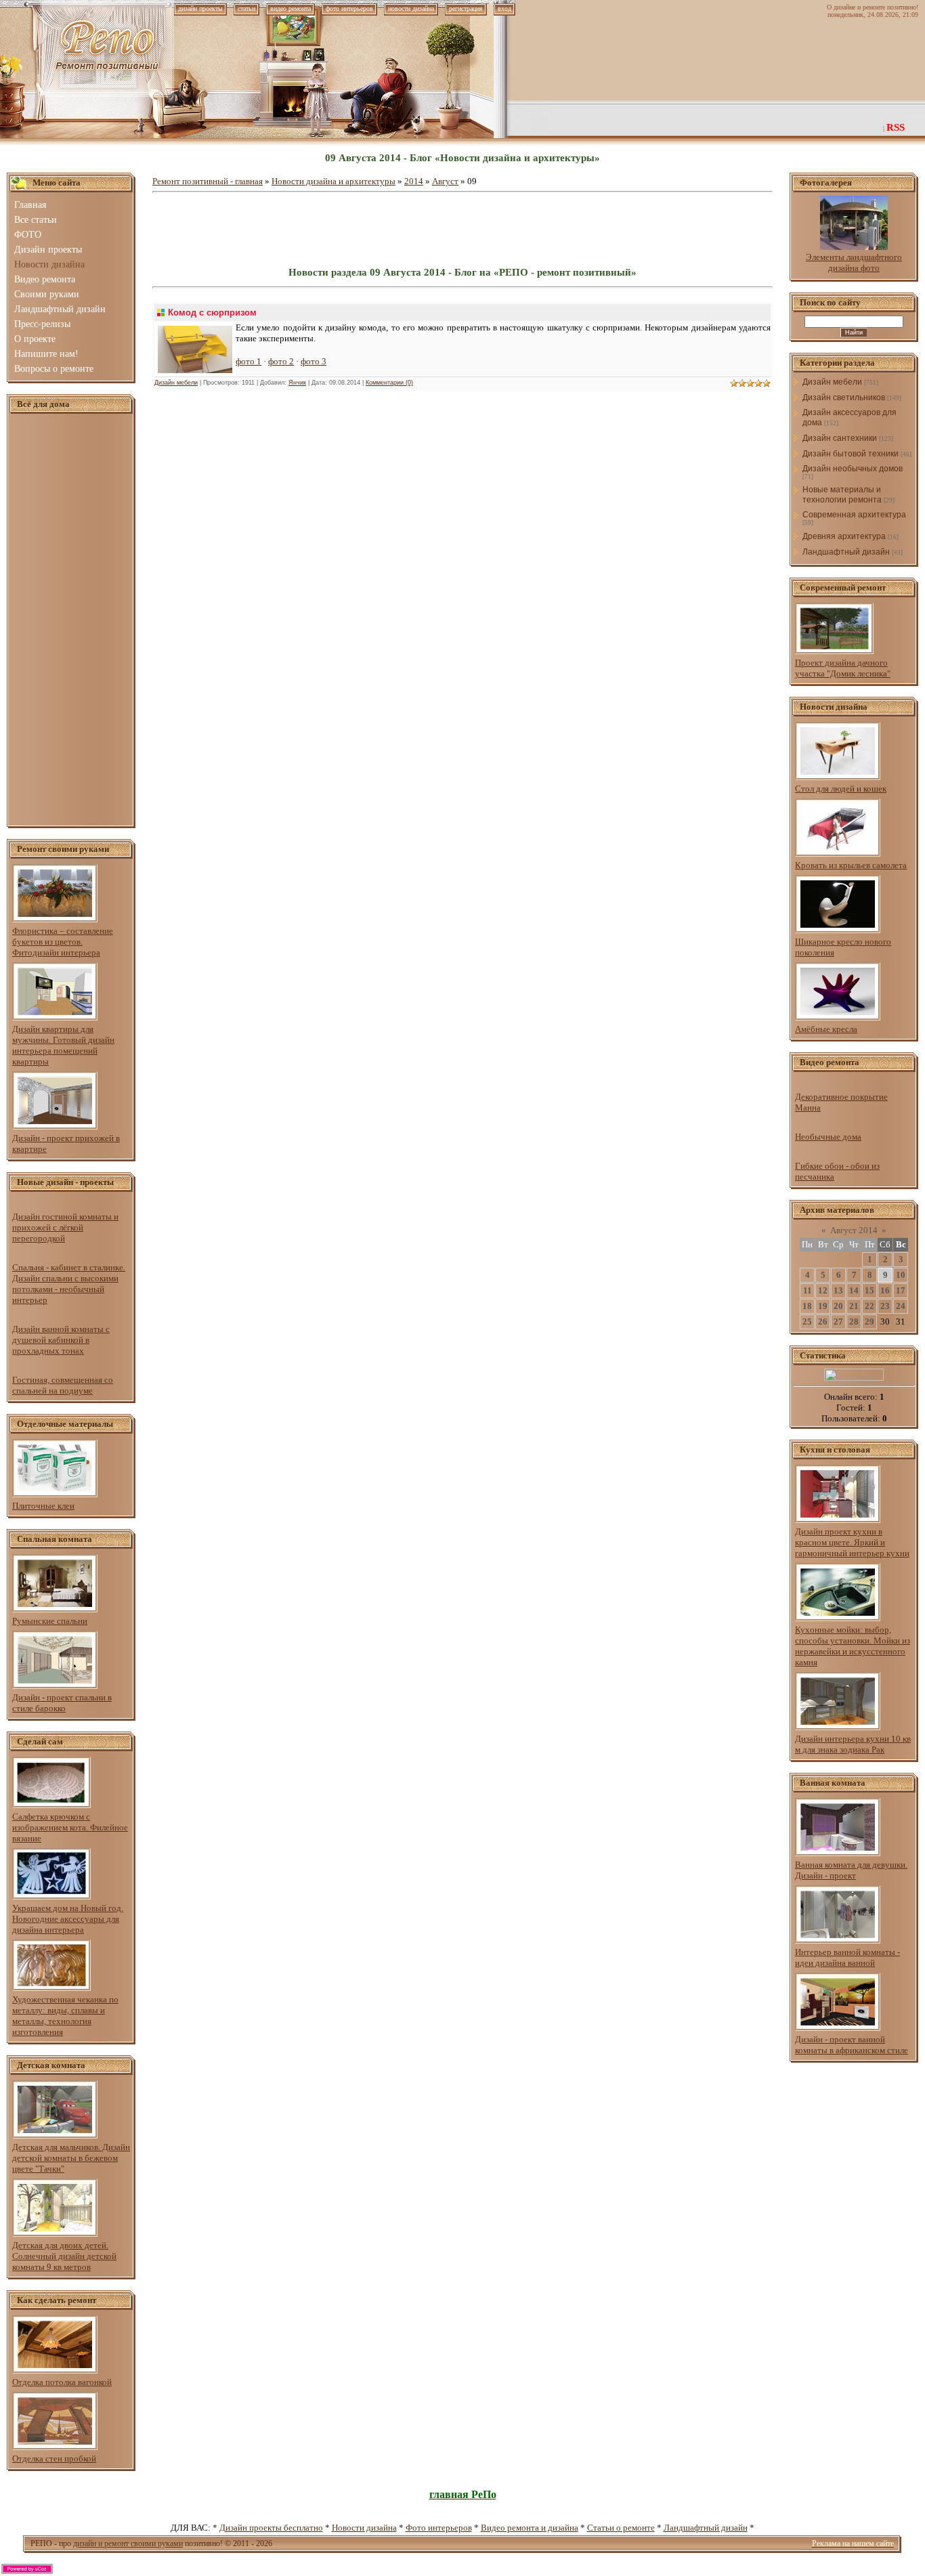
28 (854, 1322)
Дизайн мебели (176, 383)
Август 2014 (854, 1230)
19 (823, 1306)
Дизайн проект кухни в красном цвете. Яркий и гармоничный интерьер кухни (852, 1542)
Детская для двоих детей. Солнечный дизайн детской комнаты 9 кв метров (64, 2256)
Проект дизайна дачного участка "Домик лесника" (843, 668)
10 (901, 1275)
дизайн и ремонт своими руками (128, 2543)
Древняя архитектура (844, 536)
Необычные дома (828, 1137)
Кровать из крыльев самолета (851, 865)
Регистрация (466, 8)
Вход (504, 8)
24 (901, 1306)
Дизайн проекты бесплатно (271, 2528)
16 (885, 1290)
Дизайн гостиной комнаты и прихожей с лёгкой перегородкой (65, 1227)
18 (807, 1306)
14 (854, 1290)
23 (885, 1306)
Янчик (297, 383)
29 (869, 1322)
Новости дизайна (364, 2528)
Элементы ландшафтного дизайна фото (854, 262)
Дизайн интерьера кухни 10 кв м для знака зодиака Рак (853, 1744)
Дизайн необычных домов (853, 469)
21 (854, 1306)
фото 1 (249, 361)
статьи (246, 8)
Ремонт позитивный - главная (208, 181)
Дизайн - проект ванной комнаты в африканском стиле (852, 2045)
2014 (414, 181)
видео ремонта (291, 8)
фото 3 (314, 361)
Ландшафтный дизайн (846, 552)
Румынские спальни (50, 1621)
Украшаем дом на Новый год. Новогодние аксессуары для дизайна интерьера (68, 1919)
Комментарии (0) (389, 383)
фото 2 (281, 361)
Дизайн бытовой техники (851, 454)
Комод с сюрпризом (212, 313)
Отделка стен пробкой (54, 2459)
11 (808, 1290)
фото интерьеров (349, 8)
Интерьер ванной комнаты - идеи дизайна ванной (847, 1957)
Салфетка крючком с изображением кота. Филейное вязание (70, 1827)
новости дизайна (411, 8)
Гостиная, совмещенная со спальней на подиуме (63, 1385)
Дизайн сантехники (840, 438)
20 (838, 1306)
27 (838, 1322)
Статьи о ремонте (621, 2528)
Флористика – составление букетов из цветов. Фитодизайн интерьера (63, 942)
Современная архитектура (854, 515)
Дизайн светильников (844, 398)
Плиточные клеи (43, 1506)
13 (838, 1290)
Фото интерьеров (439, 2528)
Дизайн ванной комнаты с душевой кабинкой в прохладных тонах (61, 1340)
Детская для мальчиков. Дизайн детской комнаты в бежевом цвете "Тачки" (71, 2158)
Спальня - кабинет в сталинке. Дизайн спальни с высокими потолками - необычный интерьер (69, 1284)
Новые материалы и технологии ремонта (842, 495)
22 (869, 1306)
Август (445, 181)
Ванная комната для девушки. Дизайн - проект (851, 1870)
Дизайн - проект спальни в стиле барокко (62, 1703)
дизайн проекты (200, 8)
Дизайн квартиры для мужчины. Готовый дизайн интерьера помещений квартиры (63, 1045)
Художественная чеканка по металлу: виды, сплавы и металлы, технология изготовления (65, 2016)
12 (823, 1290)
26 (823, 1322)
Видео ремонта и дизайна (530, 2528)
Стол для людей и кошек (841, 789)
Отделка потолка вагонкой (62, 2382)
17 (901, 1290)
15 (869, 1290)
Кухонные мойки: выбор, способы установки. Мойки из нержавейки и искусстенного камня (853, 1646)
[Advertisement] (71, 620)
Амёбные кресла (826, 1029)
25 (807, 1322)
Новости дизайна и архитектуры (334, 181)
